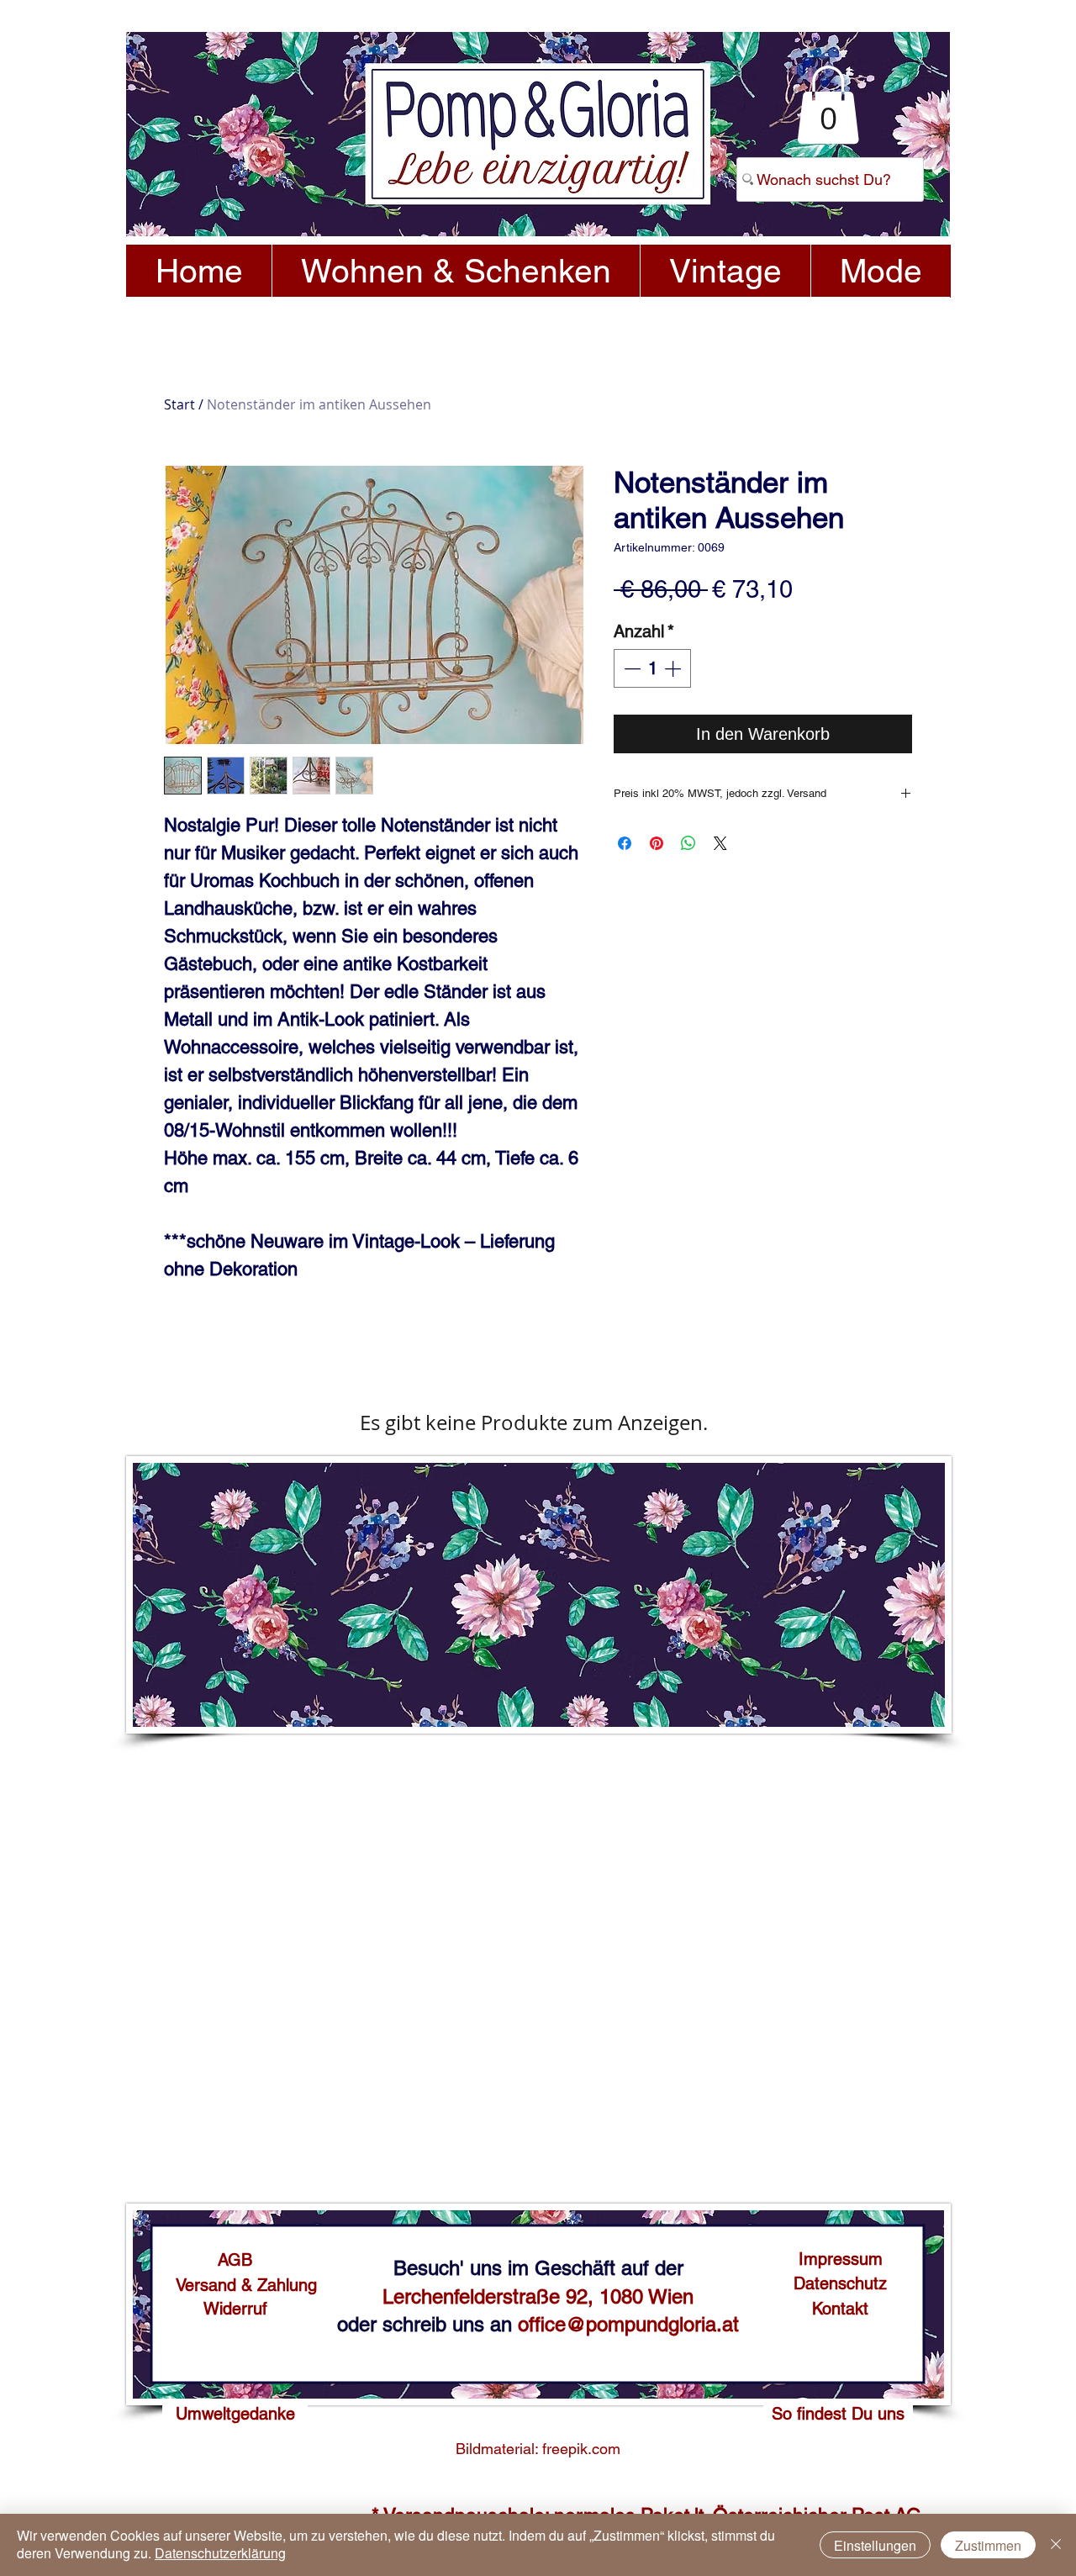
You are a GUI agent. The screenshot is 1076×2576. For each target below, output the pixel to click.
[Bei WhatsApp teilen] (688, 843)
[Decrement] (630, 668)
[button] (828, 105)
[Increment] (674, 668)
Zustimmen (988, 2545)
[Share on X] (720, 843)
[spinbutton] (652, 668)
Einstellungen (875, 2545)
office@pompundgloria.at (628, 2324)
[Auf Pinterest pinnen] (657, 843)
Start (179, 404)
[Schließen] (1056, 2545)
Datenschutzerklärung (220, 2553)
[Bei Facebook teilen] (625, 843)
